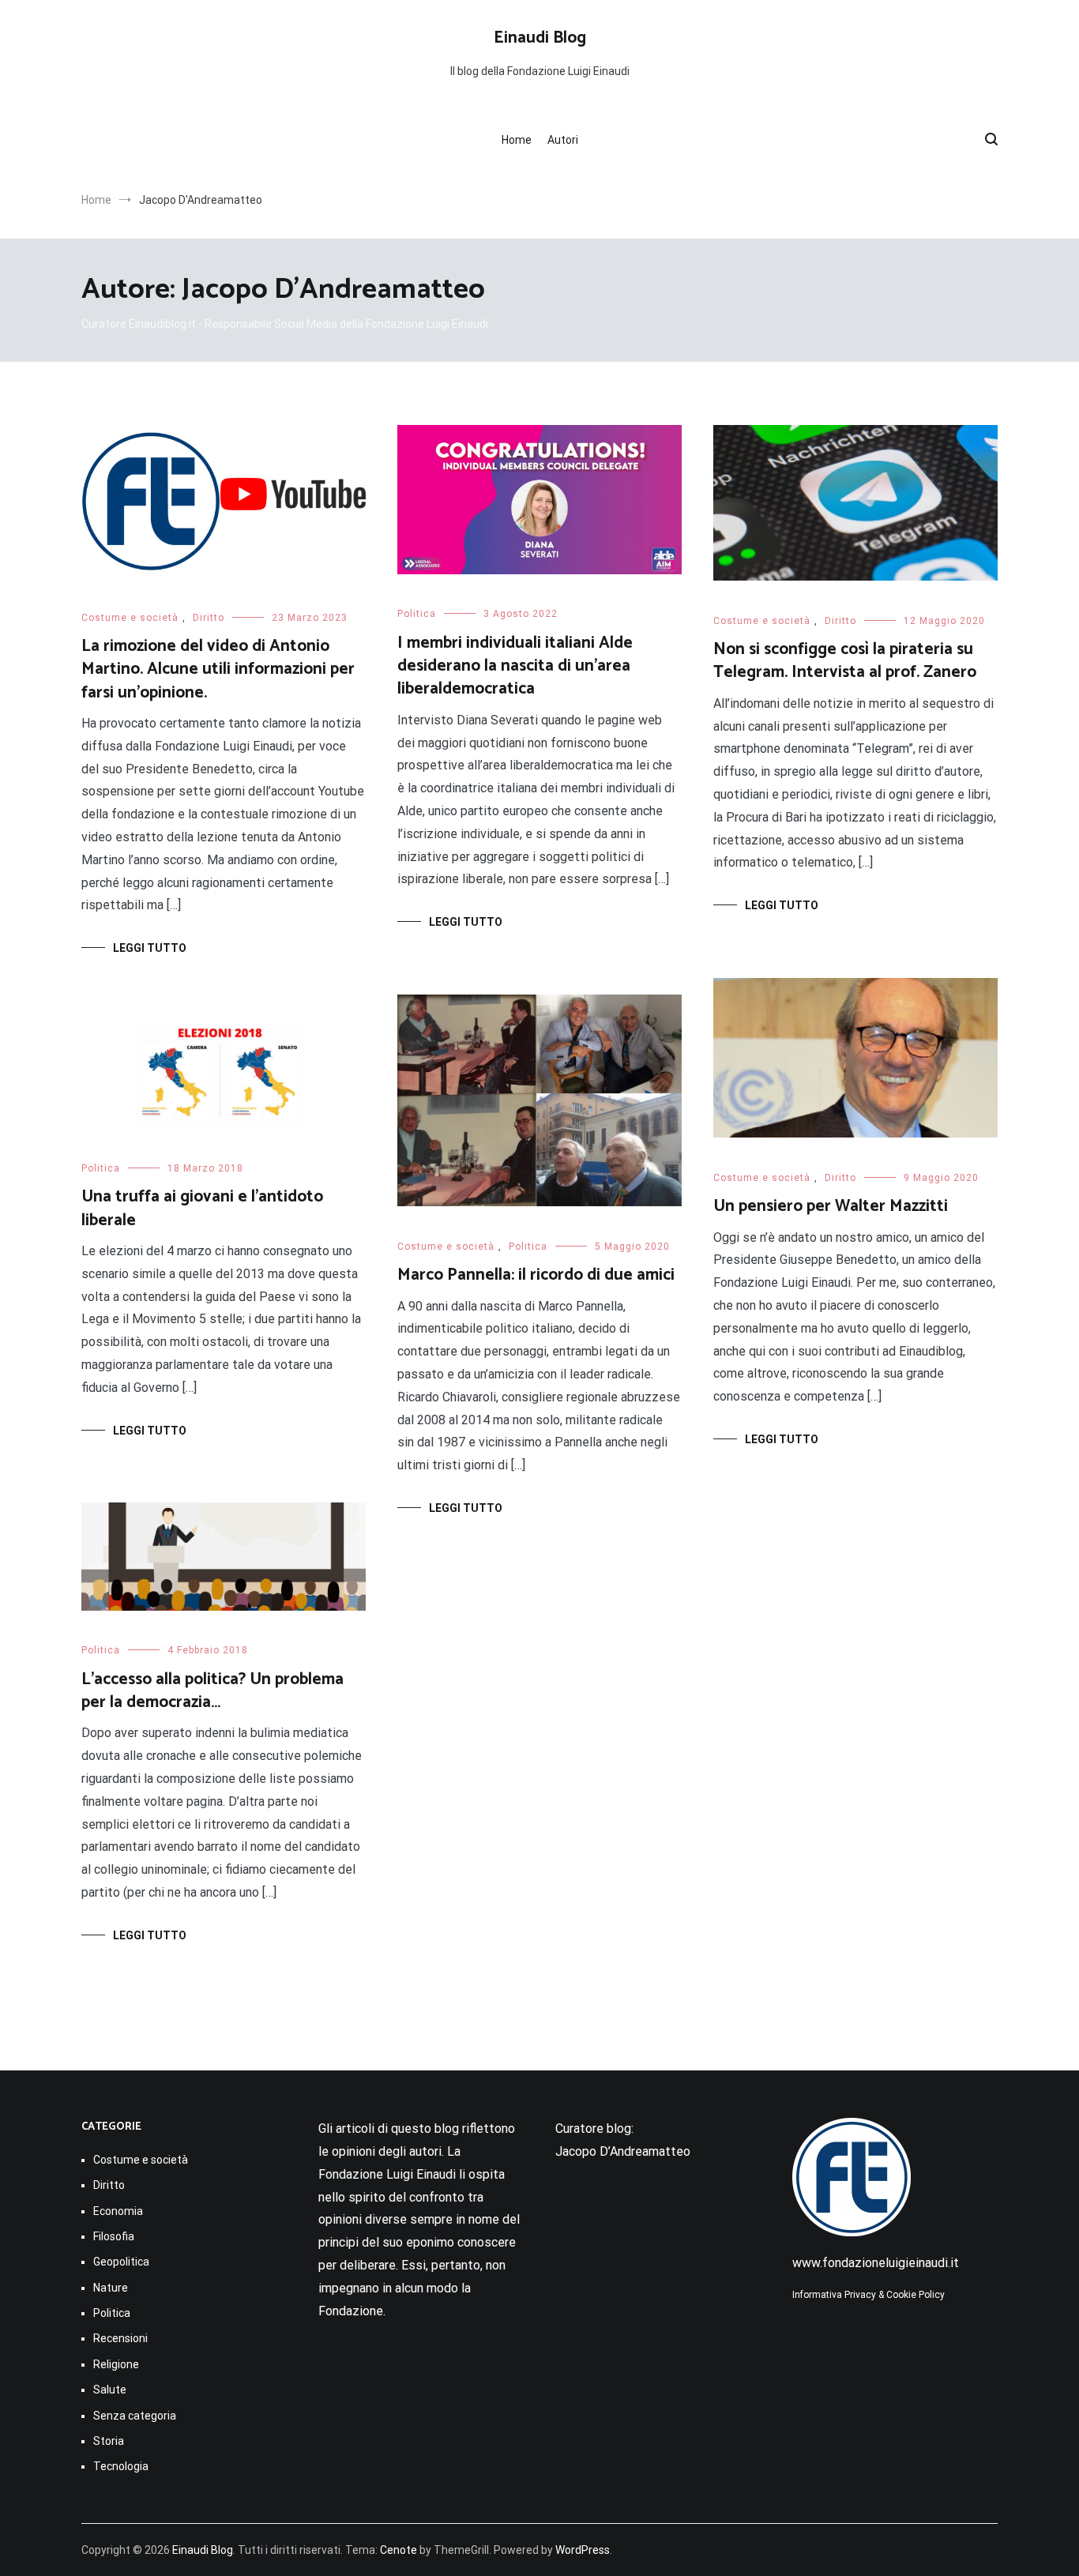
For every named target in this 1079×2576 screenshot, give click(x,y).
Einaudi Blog (540, 38)
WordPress (583, 2550)
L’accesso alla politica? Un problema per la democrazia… (212, 1691)
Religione (116, 2364)
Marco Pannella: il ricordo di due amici (536, 1275)
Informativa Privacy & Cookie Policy (868, 2295)
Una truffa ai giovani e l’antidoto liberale (202, 1208)
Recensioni (120, 2338)
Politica (417, 614)
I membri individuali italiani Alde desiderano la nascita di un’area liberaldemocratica (515, 666)
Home (517, 140)
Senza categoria (135, 2416)
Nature (111, 2288)
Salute (110, 2390)
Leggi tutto (150, 948)
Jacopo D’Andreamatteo (623, 2151)
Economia (118, 2211)
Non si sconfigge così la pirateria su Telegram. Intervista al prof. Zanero (845, 661)
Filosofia (114, 2236)
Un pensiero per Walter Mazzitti (831, 1206)
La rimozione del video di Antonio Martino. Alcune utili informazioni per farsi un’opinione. (218, 669)
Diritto (209, 618)
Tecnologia (121, 2466)
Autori (563, 140)
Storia (109, 2441)
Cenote (399, 2550)
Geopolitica (121, 2262)
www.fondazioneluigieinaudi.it (876, 2263)
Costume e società (130, 618)
